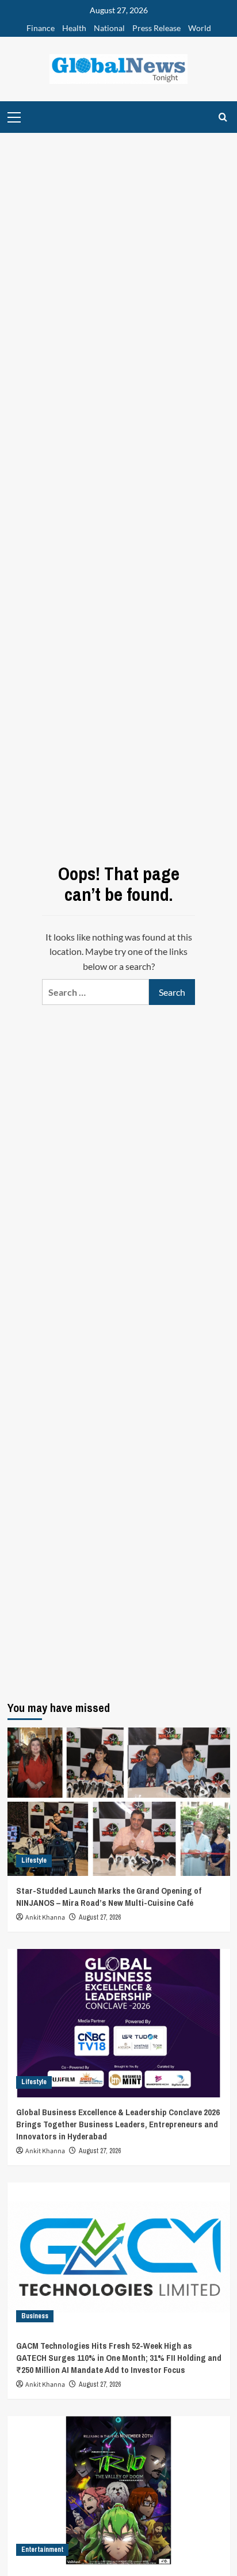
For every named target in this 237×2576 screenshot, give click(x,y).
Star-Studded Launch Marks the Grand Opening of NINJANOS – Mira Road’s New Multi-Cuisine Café (109, 1897)
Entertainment (42, 2550)
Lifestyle (34, 1860)
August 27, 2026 (100, 1917)
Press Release (156, 28)
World (200, 28)
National (109, 28)
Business (35, 2316)
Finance (41, 28)
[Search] (223, 117)
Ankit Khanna (45, 1918)
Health (74, 28)
